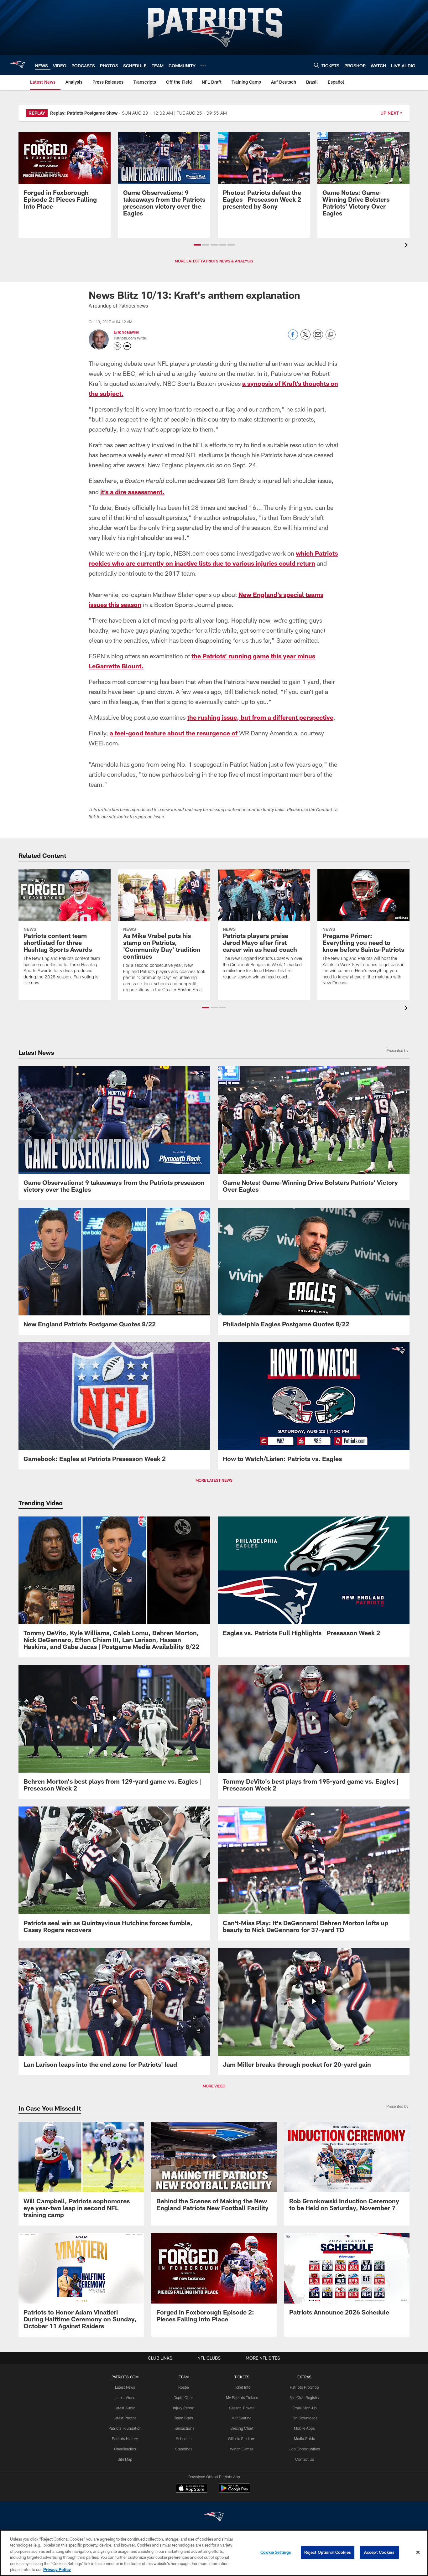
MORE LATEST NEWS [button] (214, 1480)
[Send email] (318, 338)
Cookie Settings (276, 2552)
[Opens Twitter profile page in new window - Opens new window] (117, 346)
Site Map (125, 2459)
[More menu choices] (203, 65)
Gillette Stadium (242, 2439)
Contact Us (305, 2459)
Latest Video (125, 2397)
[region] (214, 2553)
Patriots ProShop (304, 2387)
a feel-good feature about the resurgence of (174, 733)
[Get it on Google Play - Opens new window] (235, 2491)
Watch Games (242, 2449)
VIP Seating (242, 2418)
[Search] (316, 65)
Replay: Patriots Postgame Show (84, 113)
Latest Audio (125, 2408)
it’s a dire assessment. (132, 492)
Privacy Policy (57, 2569)
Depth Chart (184, 2397)
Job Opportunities (305, 2449)
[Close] (418, 2553)
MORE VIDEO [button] (214, 2086)
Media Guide (304, 2439)
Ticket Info (242, 2387)
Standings (184, 2449)
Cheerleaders (125, 2449)
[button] (197, 245)
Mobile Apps (304, 2428)
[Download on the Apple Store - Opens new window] (191, 2489)
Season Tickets (242, 2408)
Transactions (184, 2428)
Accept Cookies (379, 2552)
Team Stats (184, 2418)
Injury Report (184, 2408)
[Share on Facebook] (293, 338)
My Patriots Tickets (242, 2397)
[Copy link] (331, 335)
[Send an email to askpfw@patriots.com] (127, 346)
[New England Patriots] (214, 2517)
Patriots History (125, 2439)
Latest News (125, 2387)
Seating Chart (242, 2428)
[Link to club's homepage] (18, 65)
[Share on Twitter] (305, 338)
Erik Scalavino (126, 332)
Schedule (184, 2439)
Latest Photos (125, 2418)
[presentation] (407, 246)
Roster (184, 2387)
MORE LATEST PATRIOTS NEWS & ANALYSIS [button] (214, 261)
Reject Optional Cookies (328, 2552)
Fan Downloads (305, 2418)
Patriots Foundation (125, 2428)
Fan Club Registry (304, 2397)
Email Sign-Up (305, 2408)
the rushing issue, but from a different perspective (260, 717)
